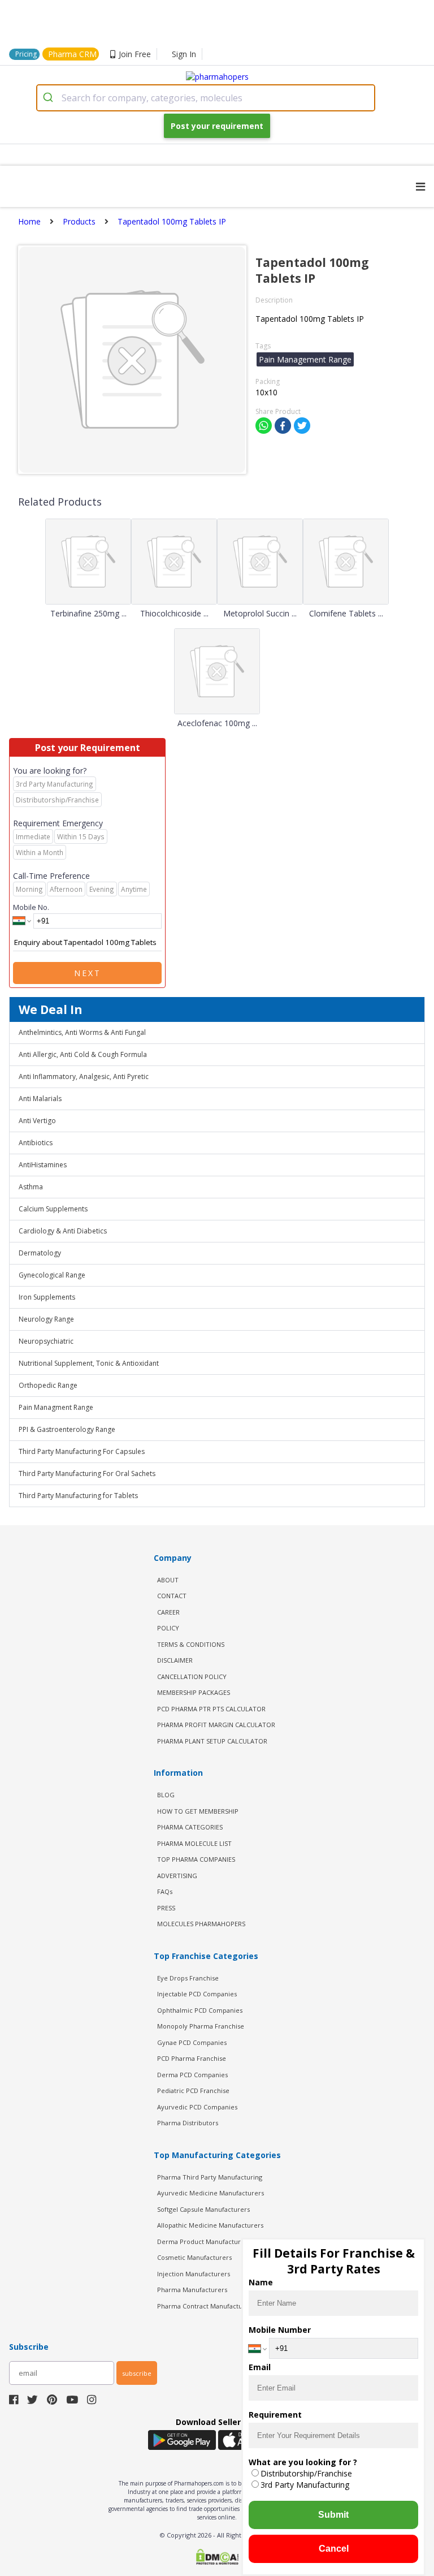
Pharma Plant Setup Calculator (212, 1741)
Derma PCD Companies (192, 2075)
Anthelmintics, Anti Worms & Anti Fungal (82, 1032)
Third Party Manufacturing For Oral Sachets (87, 1473)
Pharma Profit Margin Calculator (216, 1725)
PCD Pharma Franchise (192, 2058)
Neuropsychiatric (46, 1341)
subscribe (137, 2373)
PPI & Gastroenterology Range (67, 1429)
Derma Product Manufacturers (204, 2241)
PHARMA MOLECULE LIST (194, 1843)
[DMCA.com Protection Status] (217, 2558)
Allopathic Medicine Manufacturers (210, 2225)
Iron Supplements (47, 1297)
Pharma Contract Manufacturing (206, 2306)
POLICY (168, 1628)
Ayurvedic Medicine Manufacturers (211, 2193)
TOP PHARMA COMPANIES (196, 1859)
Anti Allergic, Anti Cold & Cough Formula (83, 1054)
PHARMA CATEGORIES (190, 1827)
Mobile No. (31, 907)
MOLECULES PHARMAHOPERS (201, 1924)
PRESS (166, 1908)
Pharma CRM (72, 54)
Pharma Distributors (188, 2123)
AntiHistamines (43, 1165)
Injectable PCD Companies (197, 1994)
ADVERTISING (177, 1876)
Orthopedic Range (48, 1385)
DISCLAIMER (175, 1660)
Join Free (135, 54)
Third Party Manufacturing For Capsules (82, 1451)
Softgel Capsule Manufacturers (203, 2209)
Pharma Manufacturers (192, 2290)
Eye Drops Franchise (188, 1978)
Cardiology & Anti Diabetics (63, 1231)
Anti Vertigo (37, 1121)
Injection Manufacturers (194, 2274)
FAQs (165, 1891)
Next (88, 973)
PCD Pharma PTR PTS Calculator (211, 1709)
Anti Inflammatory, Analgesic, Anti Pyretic (84, 1076)
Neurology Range (46, 1319)
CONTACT (172, 1596)
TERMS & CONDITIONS (191, 1644)
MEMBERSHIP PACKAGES (194, 1692)
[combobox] (206, 98)
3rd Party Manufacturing (305, 2485)
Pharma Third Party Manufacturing (210, 2177)
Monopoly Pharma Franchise (201, 2026)
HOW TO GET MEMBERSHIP (198, 1811)
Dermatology (40, 1253)
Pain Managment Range (56, 1407)
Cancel (334, 2549)
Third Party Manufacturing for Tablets (78, 1496)
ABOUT (168, 1580)
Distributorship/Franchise (306, 2473)
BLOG (166, 1795)
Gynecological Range (52, 1275)
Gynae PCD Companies (192, 2042)
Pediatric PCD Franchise (193, 2090)
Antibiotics (36, 1143)
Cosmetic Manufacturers (194, 2257)
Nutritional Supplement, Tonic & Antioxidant (89, 1363)
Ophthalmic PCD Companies (200, 2010)
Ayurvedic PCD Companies (197, 2107)
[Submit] (49, 98)
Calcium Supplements (53, 1209)
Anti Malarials (40, 1099)
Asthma (31, 1187)
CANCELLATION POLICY (192, 1677)
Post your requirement (217, 126)
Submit (333, 2515)
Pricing (26, 54)
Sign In (184, 54)
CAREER (168, 1612)
